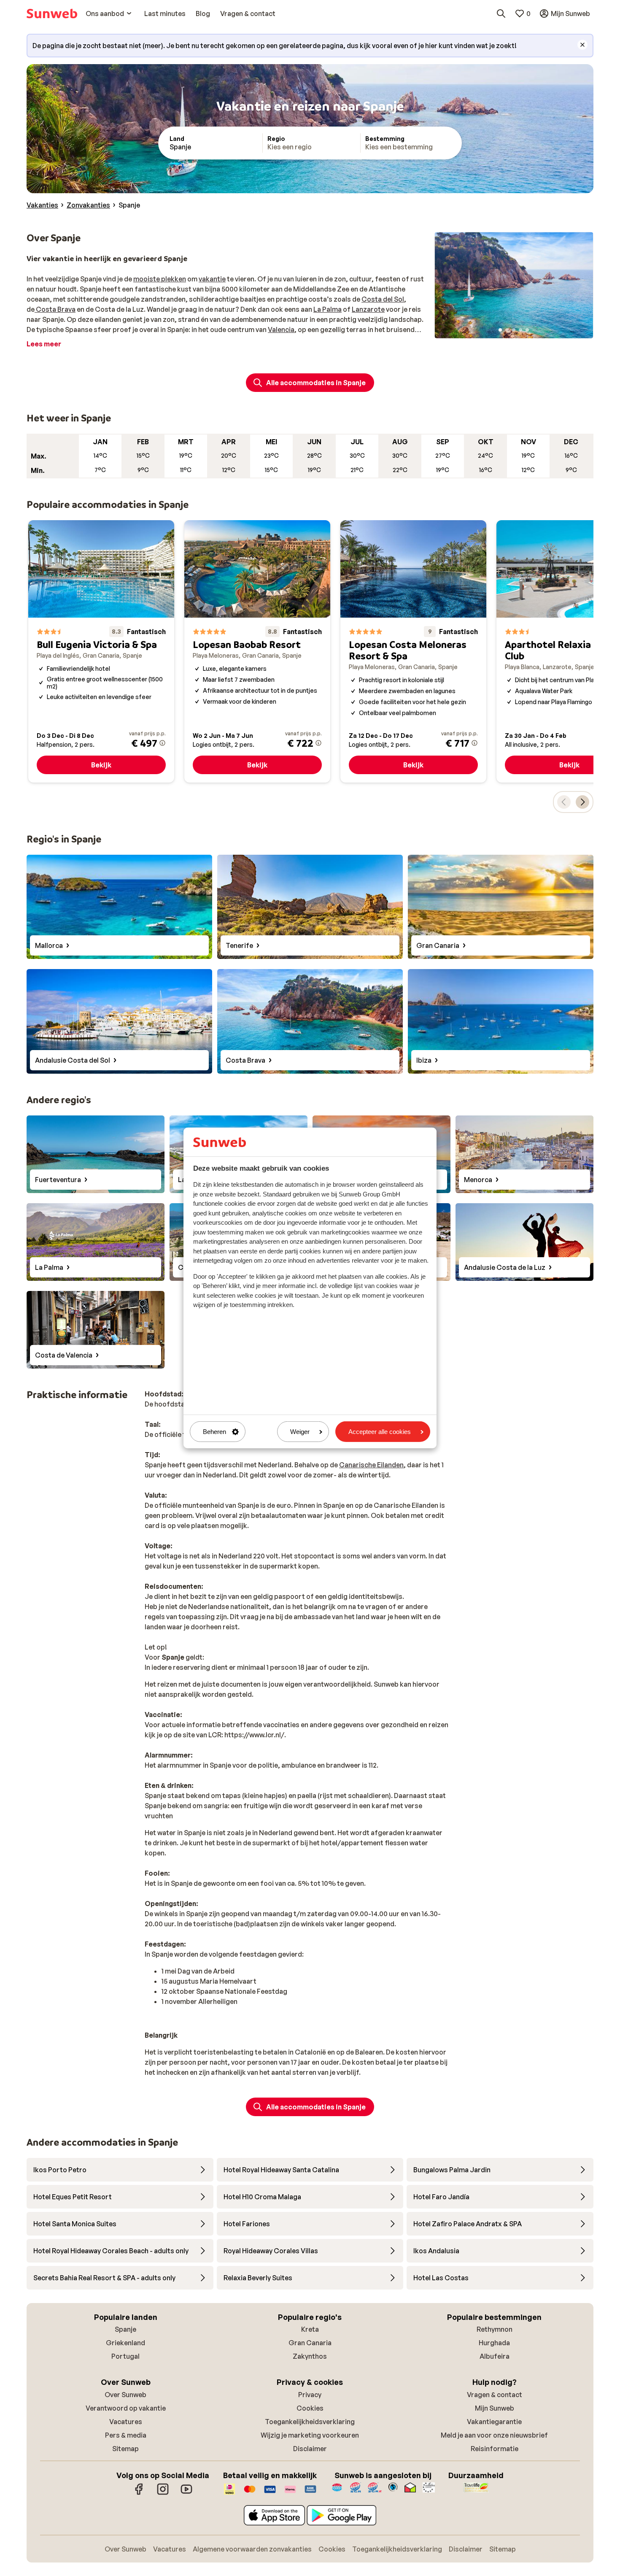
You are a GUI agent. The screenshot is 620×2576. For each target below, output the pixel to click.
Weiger (300, 1432)
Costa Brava (55, 309)
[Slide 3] (514, 330)
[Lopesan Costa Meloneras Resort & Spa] (413, 651)
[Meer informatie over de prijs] (162, 743)
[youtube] (186, 2493)
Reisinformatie (495, 2449)
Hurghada (494, 2343)
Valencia (281, 329)
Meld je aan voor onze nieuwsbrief (494, 2435)
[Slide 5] (527, 330)
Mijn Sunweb (495, 2408)
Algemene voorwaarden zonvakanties (252, 2549)
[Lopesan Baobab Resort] (257, 651)
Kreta (310, 2329)
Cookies (310, 2408)
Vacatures (126, 2422)
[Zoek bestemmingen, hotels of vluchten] (501, 14)
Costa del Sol (383, 299)
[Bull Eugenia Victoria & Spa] (101, 651)
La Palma (328, 309)
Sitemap (125, 2449)
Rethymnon (495, 2329)
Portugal (125, 2356)
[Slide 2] (507, 330)
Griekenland (125, 2343)
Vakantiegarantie (494, 2422)
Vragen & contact (495, 2395)
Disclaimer (310, 2449)
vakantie (212, 279)
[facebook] (139, 2493)
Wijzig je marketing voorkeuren (310, 2435)
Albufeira (495, 2356)
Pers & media (126, 2435)
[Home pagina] (52, 14)
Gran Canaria (310, 2343)
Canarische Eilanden (371, 1465)
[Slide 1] (500, 330)
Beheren (214, 1432)
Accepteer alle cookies (380, 1432)
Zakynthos (310, 2356)
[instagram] (163, 2493)
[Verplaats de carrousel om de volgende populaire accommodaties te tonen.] (582, 802)
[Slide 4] (520, 330)
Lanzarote (368, 309)
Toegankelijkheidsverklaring (310, 2422)
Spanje (125, 2329)
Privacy (310, 2395)
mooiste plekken (160, 279)
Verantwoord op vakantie (126, 2408)
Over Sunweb (125, 2395)
